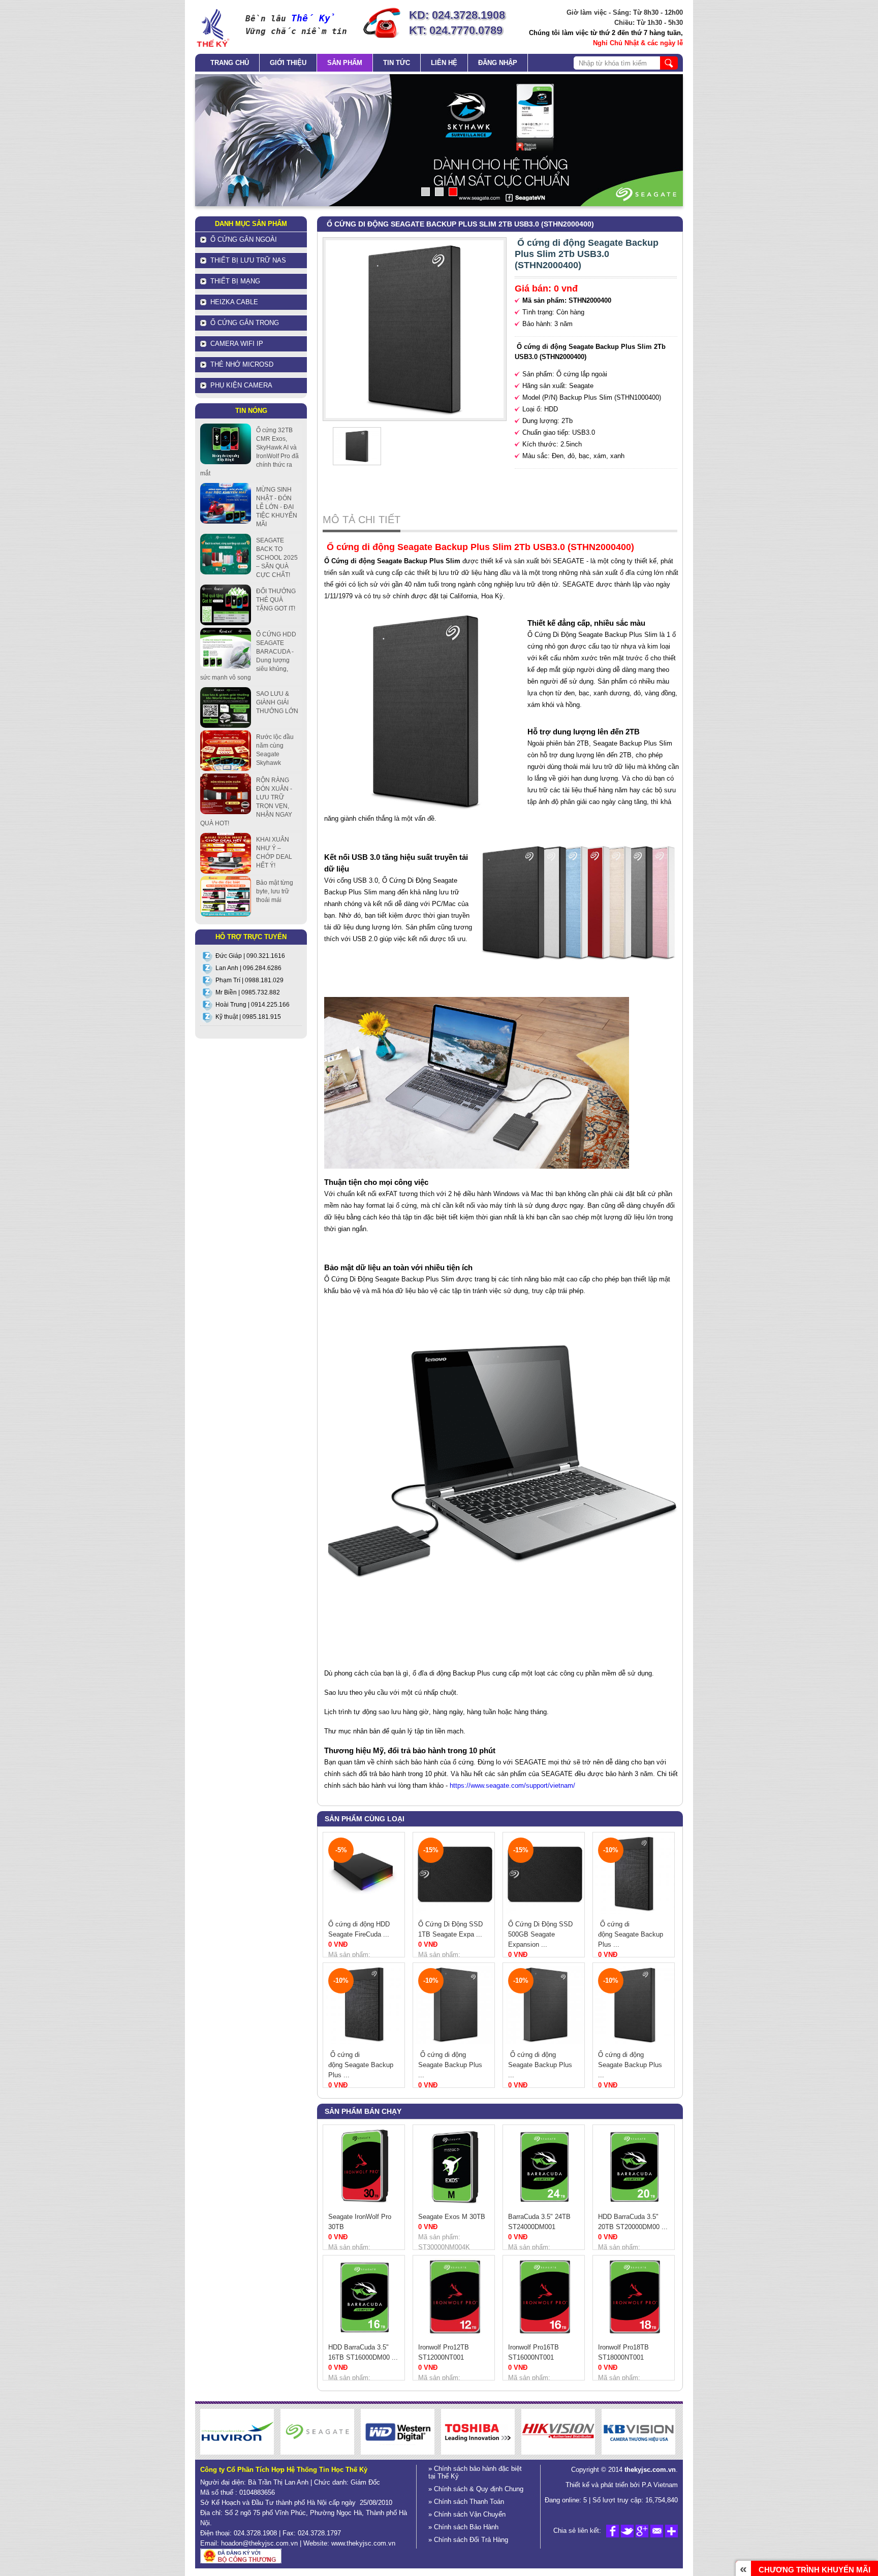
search (669, 63)
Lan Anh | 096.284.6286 (248, 968)
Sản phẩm (345, 63)
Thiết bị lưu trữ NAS (248, 260)
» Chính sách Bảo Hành (463, 2527)
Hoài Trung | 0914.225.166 (253, 1005)
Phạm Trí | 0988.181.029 (249, 980)
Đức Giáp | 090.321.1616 (250, 956)
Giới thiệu (288, 63)
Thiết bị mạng (235, 281)
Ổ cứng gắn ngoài (244, 239)
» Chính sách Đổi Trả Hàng (468, 2540)
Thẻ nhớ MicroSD (242, 364)
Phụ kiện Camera (241, 385)
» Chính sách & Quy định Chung (476, 2489)
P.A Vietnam (659, 2485)
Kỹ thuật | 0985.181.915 (248, 1017)
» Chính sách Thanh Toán (466, 2502)
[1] (426, 192)
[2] (439, 192)
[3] (453, 192)
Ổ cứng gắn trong (245, 323)
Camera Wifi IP (237, 344)
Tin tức (397, 63)
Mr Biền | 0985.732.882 (248, 992)
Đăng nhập (498, 63)
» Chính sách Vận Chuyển (467, 2514)
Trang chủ (230, 63)
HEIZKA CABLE (234, 302)
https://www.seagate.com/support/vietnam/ (512, 1785)
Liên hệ (444, 63)
